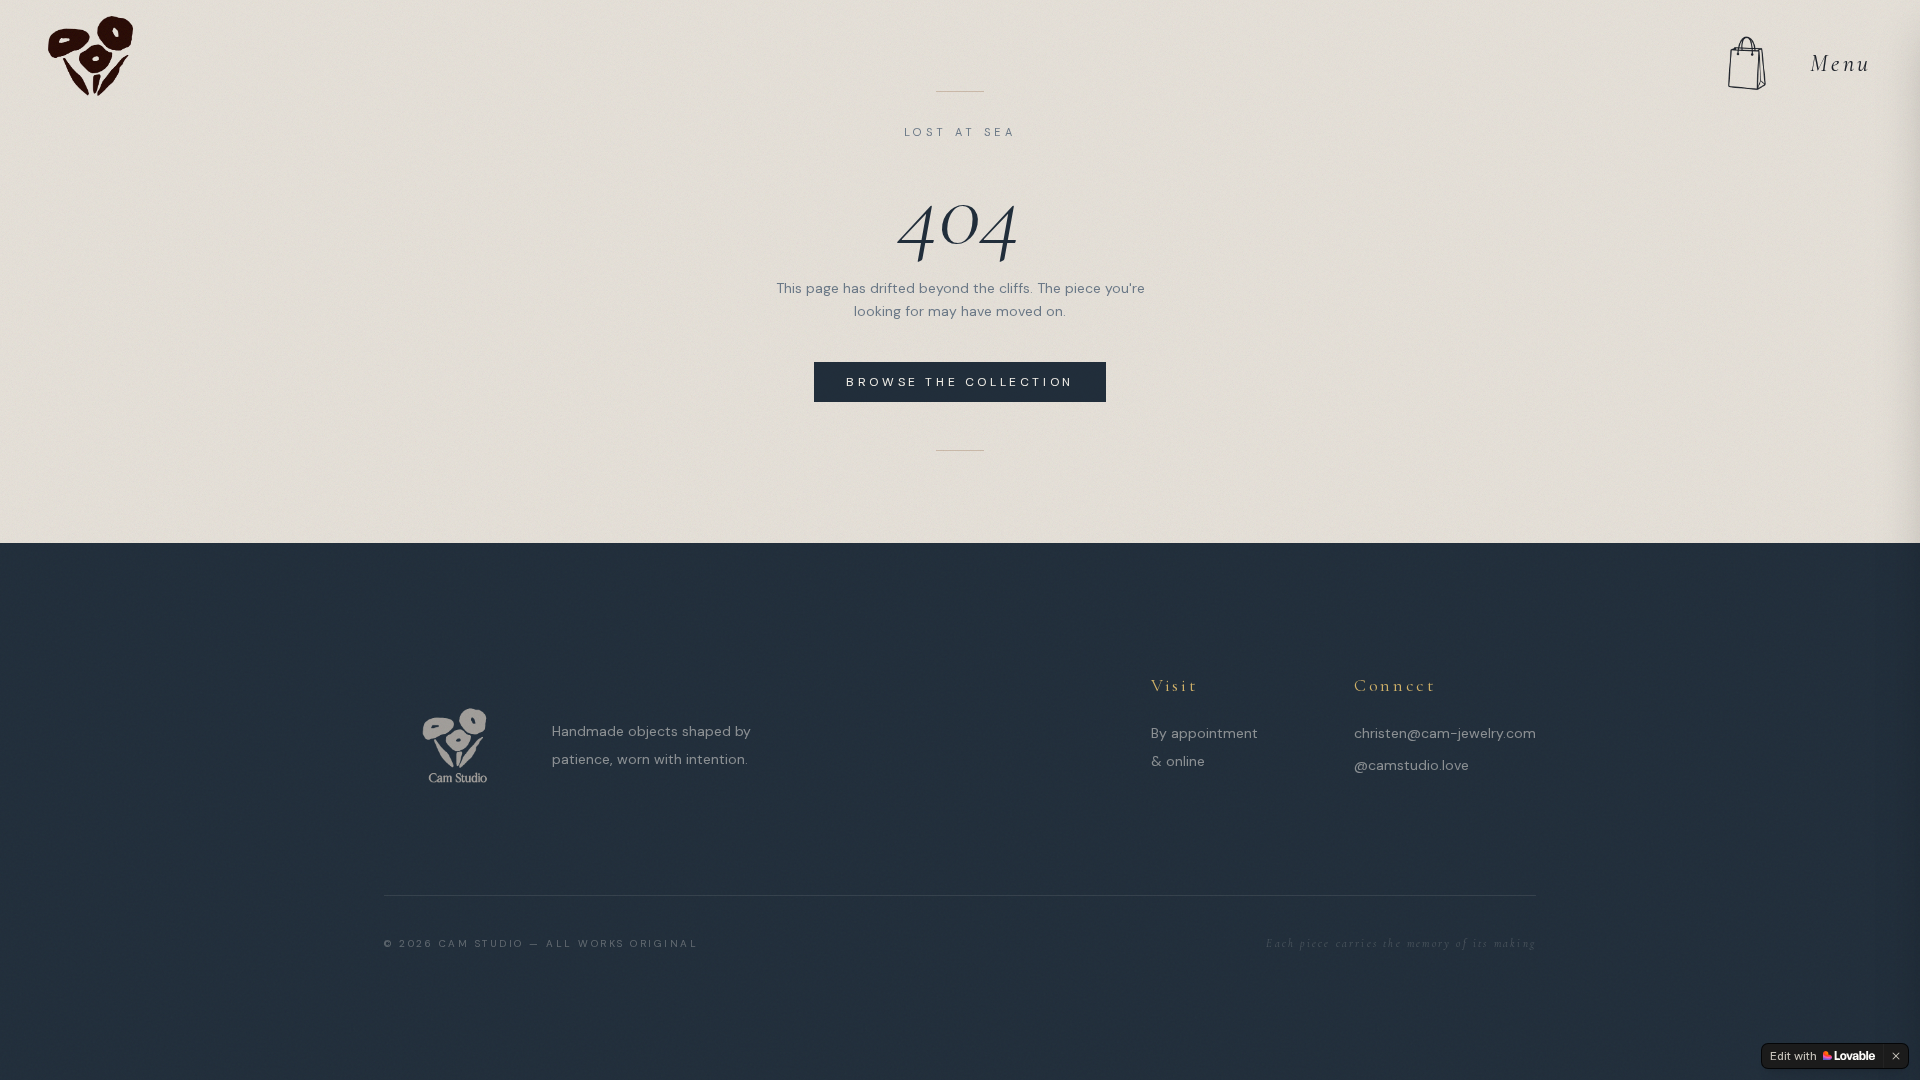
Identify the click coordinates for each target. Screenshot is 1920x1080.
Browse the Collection (960, 382)
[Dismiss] (1896, 1056)
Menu (1841, 63)
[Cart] (1746, 64)
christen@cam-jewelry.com (1445, 733)
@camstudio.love (1411, 765)
